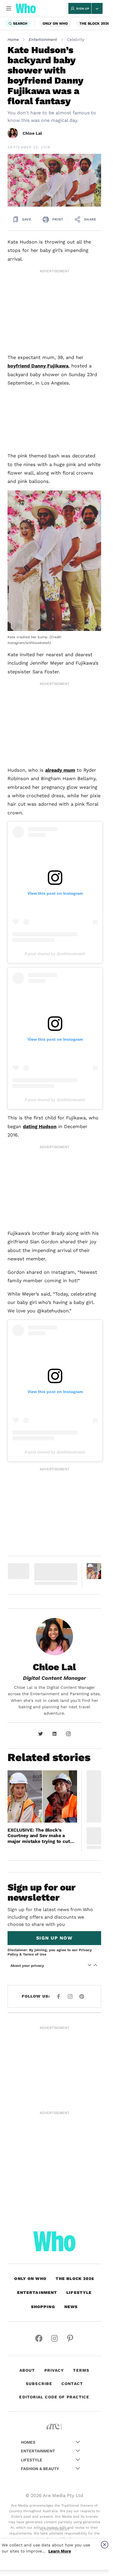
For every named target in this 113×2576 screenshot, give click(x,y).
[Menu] (9, 8)
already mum (60, 770)
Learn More (60, 2551)
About (27, 2370)
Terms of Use (35, 1954)
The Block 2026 (94, 24)
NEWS (71, 2307)
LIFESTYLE (79, 2292)
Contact (72, 2384)
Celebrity (76, 39)
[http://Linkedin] (54, 1734)
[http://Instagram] (68, 1734)
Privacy (54, 2370)
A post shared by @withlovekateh (55, 954)
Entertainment (43, 39)
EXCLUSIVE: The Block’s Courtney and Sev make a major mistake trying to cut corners (39, 1836)
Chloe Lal (32, 133)
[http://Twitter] (41, 1734)
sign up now (54, 1938)
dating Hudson (40, 1126)
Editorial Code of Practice (54, 2397)
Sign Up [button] (83, 9)
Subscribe (39, 2384)
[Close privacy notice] (105, 2545)
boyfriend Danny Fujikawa (38, 366)
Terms (81, 2370)
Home (13, 39)
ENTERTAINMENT (37, 2292)
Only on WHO (55, 24)
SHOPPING (43, 2307)
